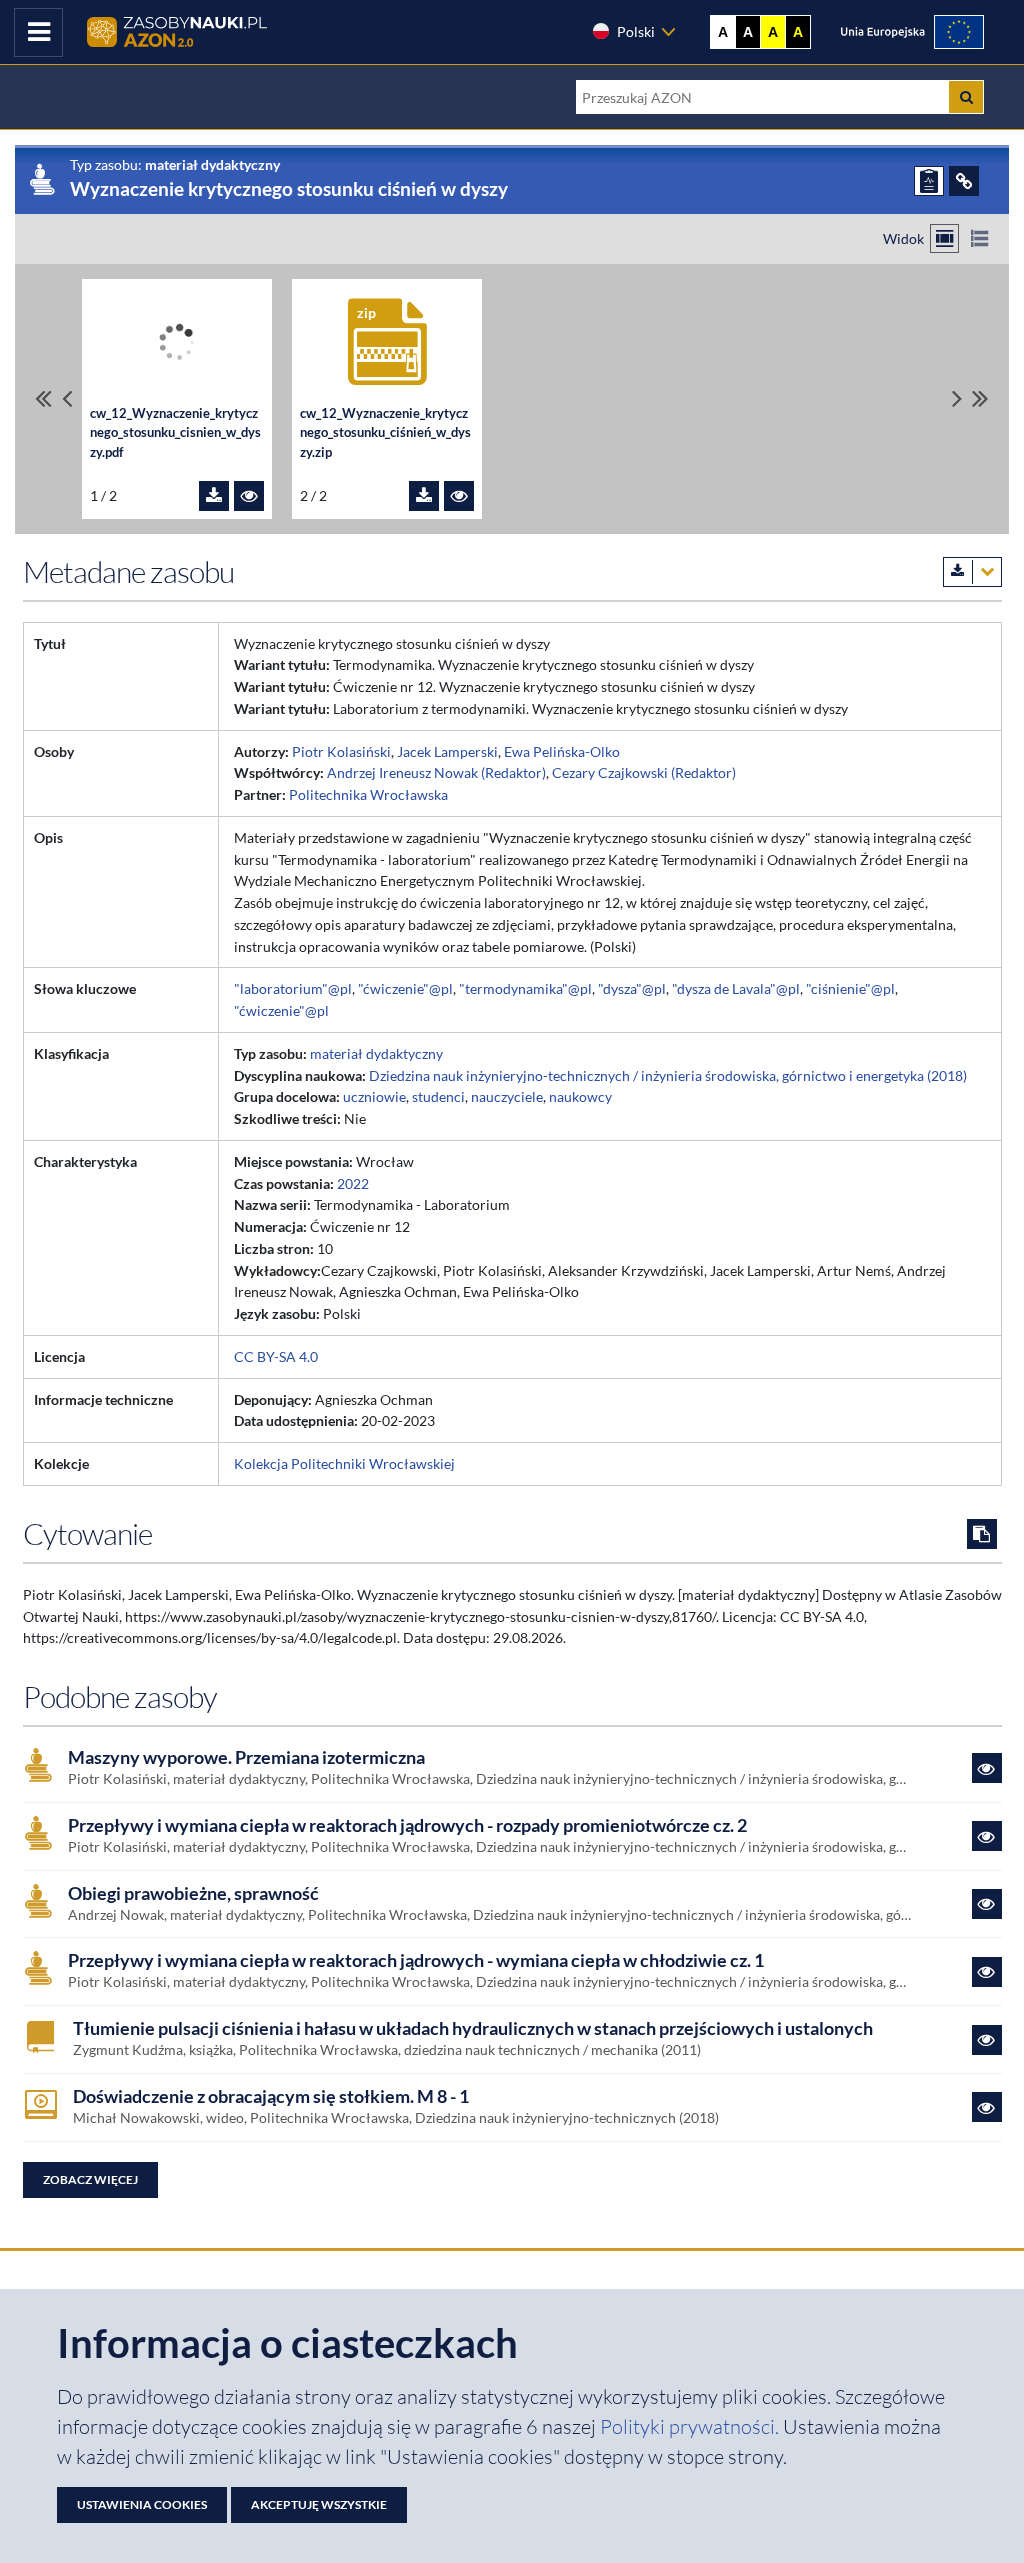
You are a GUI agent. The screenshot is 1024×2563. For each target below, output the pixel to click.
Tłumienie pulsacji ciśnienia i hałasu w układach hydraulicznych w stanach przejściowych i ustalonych (473, 2028)
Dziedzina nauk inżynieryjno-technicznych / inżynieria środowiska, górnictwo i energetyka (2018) (668, 1075)
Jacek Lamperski (447, 751)
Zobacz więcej (90, 2179)
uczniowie (374, 1096)
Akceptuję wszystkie (319, 2504)
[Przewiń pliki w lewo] (67, 398)
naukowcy (580, 1096)
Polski (636, 31)
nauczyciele (507, 1096)
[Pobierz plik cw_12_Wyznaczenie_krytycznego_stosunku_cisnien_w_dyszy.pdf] (214, 496)
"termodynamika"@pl (525, 988)
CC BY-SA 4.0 (276, 1356)
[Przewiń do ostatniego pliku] (980, 398)
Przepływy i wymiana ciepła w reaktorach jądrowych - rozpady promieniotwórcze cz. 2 (407, 1825)
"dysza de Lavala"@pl (736, 988)
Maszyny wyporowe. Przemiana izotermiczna (246, 1757)
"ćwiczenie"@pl (405, 988)
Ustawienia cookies (142, 2504)
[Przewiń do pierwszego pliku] (43, 398)
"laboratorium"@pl (293, 988)
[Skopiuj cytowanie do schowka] (982, 1534)
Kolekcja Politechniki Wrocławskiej (344, 1463)
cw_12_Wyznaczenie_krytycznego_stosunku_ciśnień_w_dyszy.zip (385, 432)
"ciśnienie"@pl (850, 988)
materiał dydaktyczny (376, 1053)
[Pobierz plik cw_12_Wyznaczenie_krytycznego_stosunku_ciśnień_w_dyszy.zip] (424, 496)
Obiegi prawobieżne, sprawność (193, 1893)
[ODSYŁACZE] (964, 181)
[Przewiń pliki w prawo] (957, 398)
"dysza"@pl (632, 988)
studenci (438, 1096)
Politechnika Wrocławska (368, 794)
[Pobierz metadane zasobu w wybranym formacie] (972, 572)
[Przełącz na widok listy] (979, 238)
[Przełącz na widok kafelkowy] (944, 238)
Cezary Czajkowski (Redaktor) (644, 772)
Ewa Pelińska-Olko (562, 751)
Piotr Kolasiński (341, 751)
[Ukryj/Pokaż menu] (38, 32)
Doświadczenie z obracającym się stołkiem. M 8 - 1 (271, 2096)
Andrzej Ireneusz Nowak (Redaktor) (436, 772)
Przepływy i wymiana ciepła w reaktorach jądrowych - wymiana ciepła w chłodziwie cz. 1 (416, 1960)
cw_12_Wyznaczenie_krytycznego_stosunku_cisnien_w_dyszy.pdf (175, 432)
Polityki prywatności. (691, 2426)
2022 (353, 1183)
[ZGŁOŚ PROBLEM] (929, 181)
